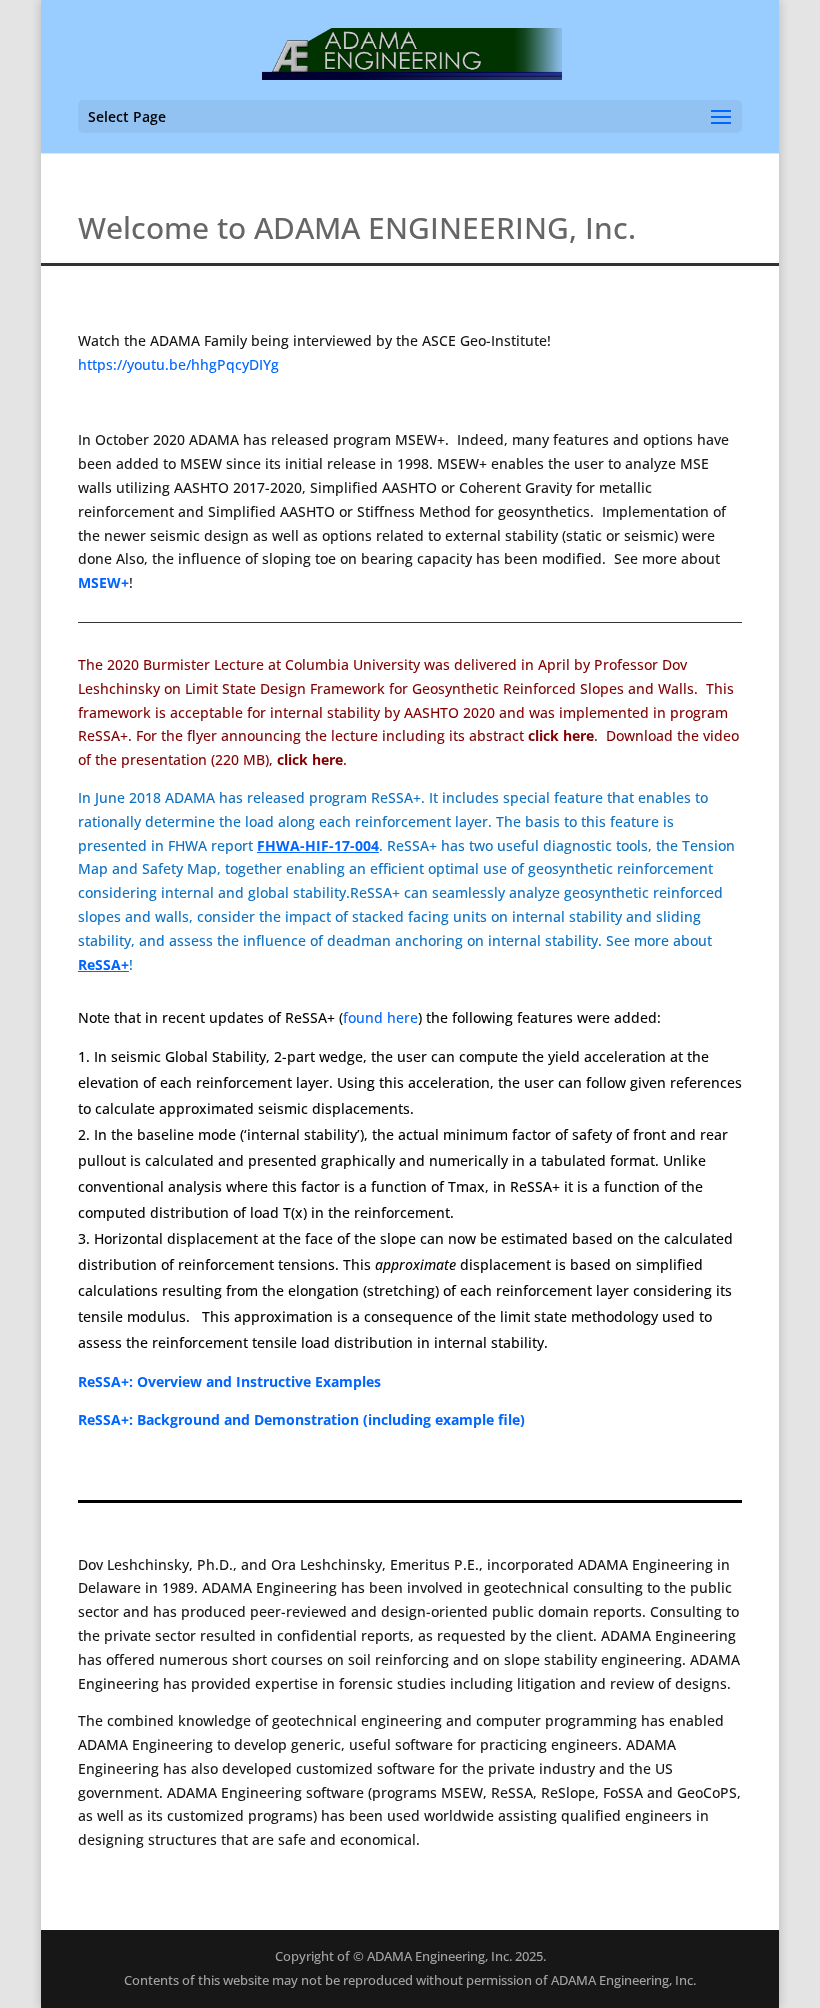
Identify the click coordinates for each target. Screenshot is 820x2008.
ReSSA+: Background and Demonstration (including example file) (301, 1419)
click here (310, 759)
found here (380, 1017)
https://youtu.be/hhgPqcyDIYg (178, 364)
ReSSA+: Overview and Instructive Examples (229, 1381)
